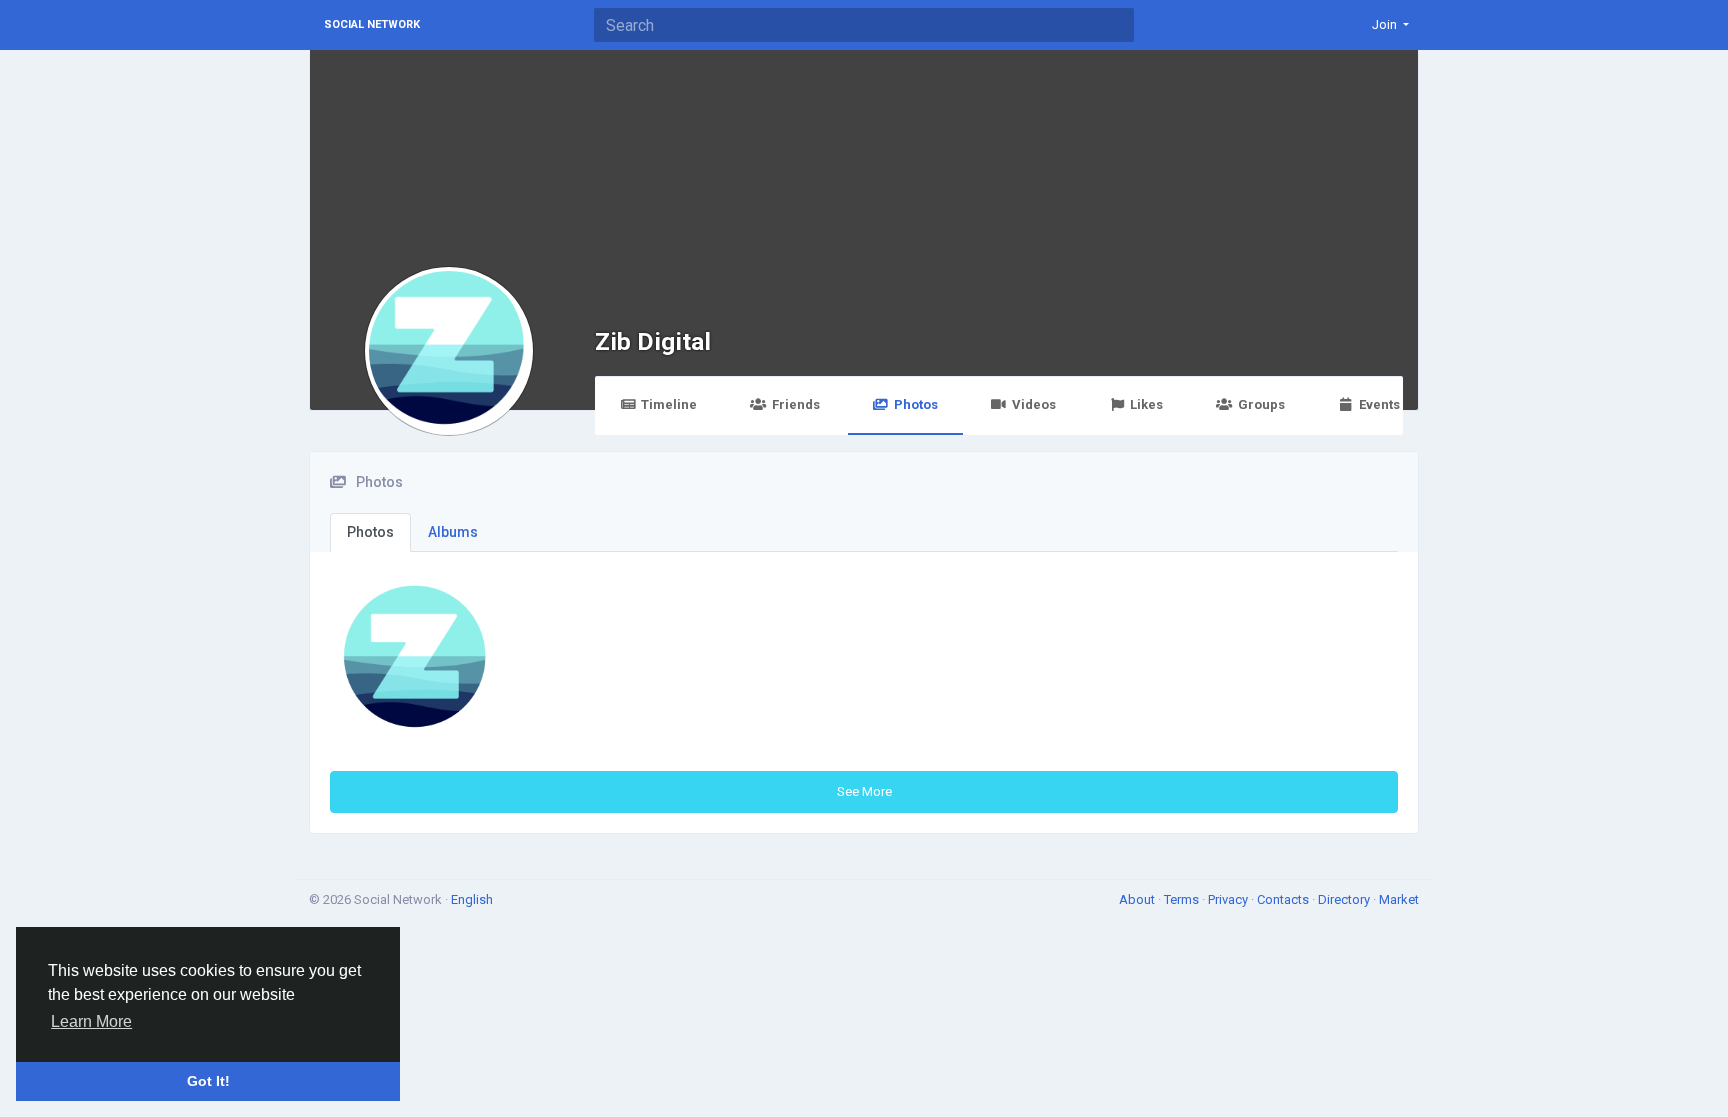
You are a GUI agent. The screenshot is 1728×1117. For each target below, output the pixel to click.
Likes (1146, 404)
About (1138, 899)
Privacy (1229, 899)
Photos (916, 404)
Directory (1345, 899)
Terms (1183, 899)
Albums (453, 532)
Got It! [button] (208, 1081)
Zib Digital (653, 341)
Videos (1034, 404)
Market (1399, 899)
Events (1379, 404)
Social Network (372, 24)
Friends (796, 404)
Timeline (669, 404)
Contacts (1284, 899)
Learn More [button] (91, 1021)
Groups (1261, 404)
